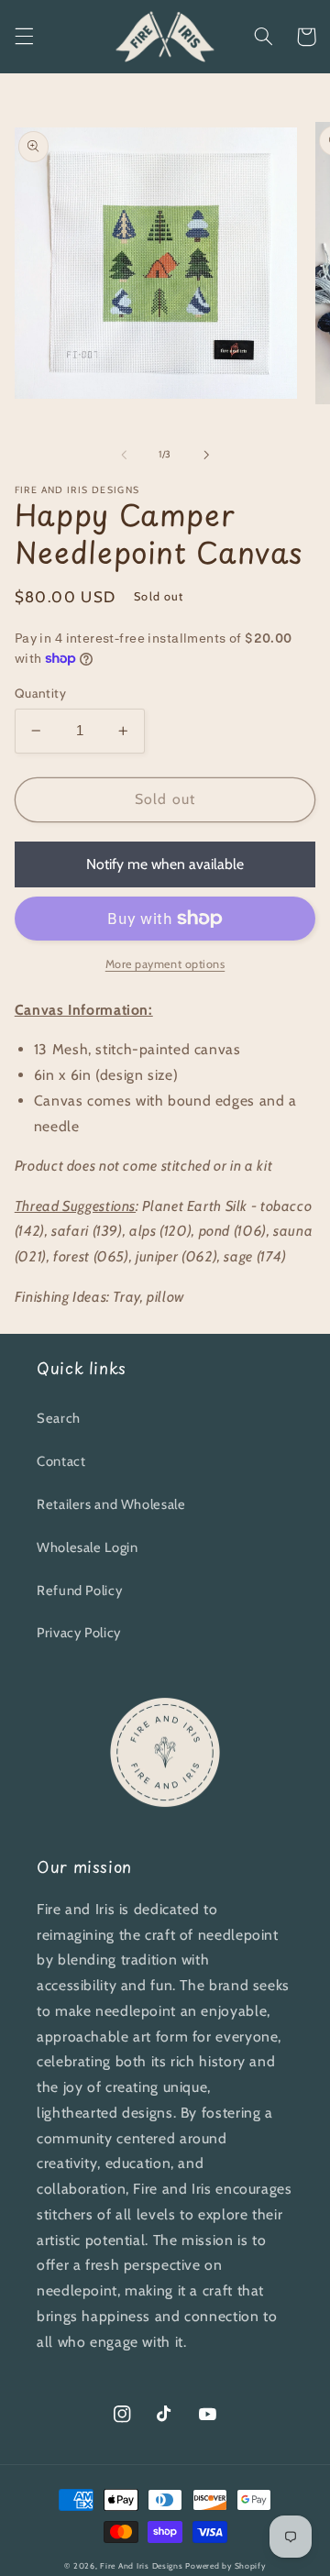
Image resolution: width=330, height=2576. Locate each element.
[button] (24, 37)
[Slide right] (206, 455)
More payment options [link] (165, 964)
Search (59, 1418)
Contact (61, 1461)
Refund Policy (79, 1591)
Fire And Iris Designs (141, 2566)
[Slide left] (124, 455)
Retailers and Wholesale (111, 1504)
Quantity (40, 693)
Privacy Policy (79, 1633)
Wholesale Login (87, 1547)
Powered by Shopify (225, 2566)
